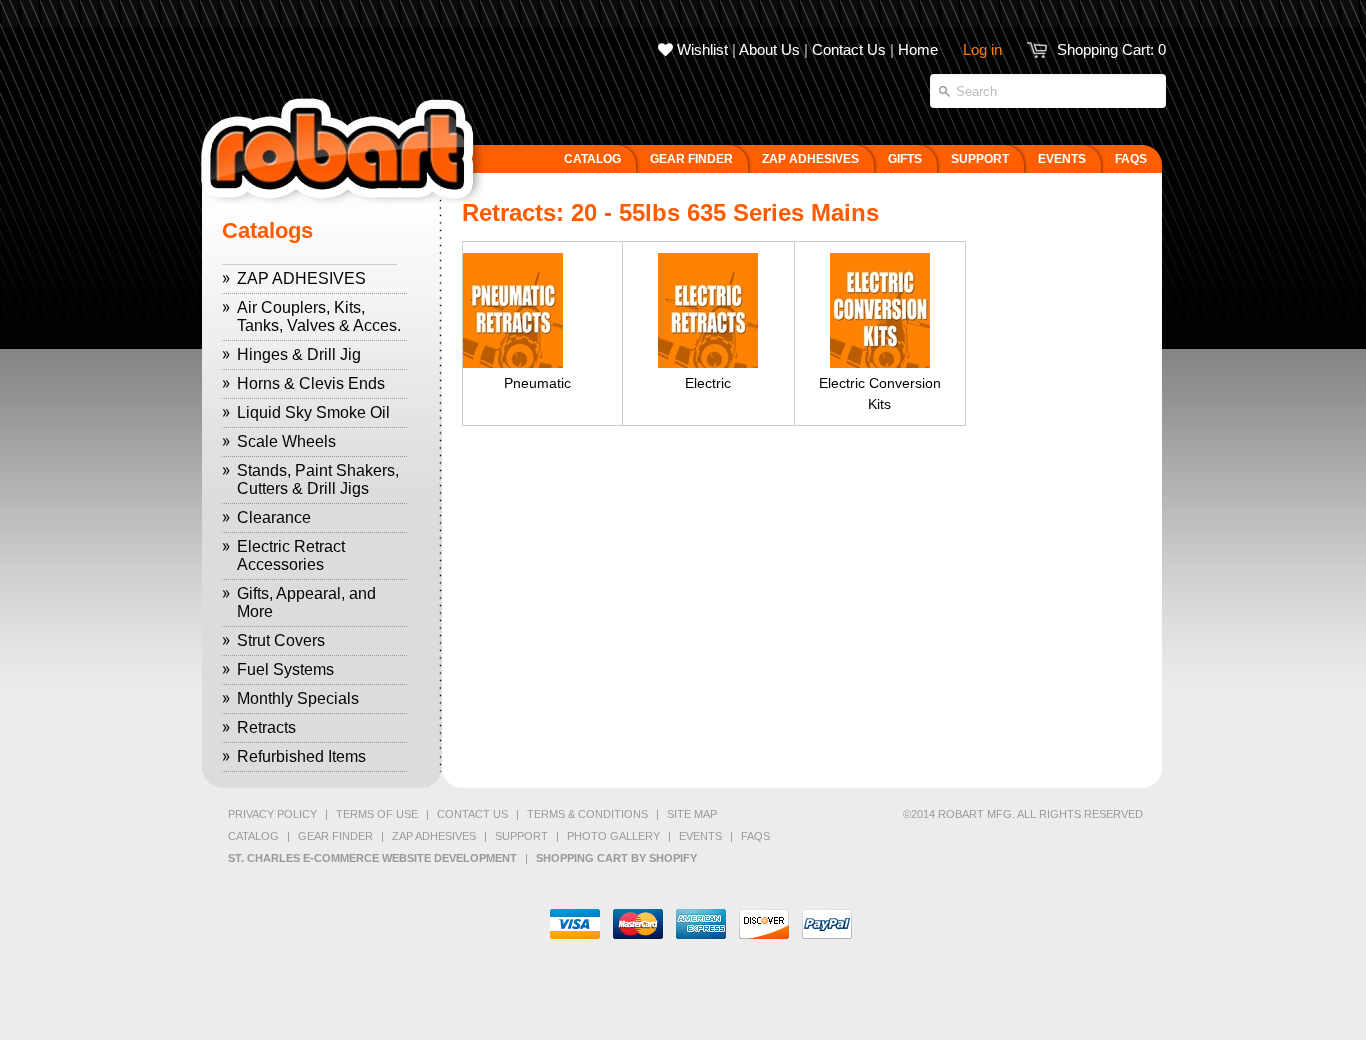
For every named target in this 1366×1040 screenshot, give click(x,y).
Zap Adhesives (434, 836)
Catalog (253, 836)
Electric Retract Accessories (291, 555)
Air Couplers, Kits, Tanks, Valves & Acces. (319, 316)
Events (700, 836)
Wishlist (700, 49)
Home (918, 49)
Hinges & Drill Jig (299, 354)
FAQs (755, 836)
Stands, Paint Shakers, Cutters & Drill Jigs (318, 479)
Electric (708, 383)
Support (521, 836)
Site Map (692, 814)
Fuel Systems (285, 669)
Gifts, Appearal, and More (306, 602)
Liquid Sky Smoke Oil (313, 412)
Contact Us (849, 49)
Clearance (274, 517)
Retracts (266, 727)
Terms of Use (377, 814)
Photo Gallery (613, 836)
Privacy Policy (272, 814)
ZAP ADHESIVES (301, 278)
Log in (982, 49)
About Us (769, 49)
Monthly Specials (298, 698)
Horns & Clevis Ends (311, 383)
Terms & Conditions (587, 814)
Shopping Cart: (1111, 49)
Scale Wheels (286, 441)
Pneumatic (537, 383)
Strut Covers (281, 640)
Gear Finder (335, 836)
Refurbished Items (301, 756)
